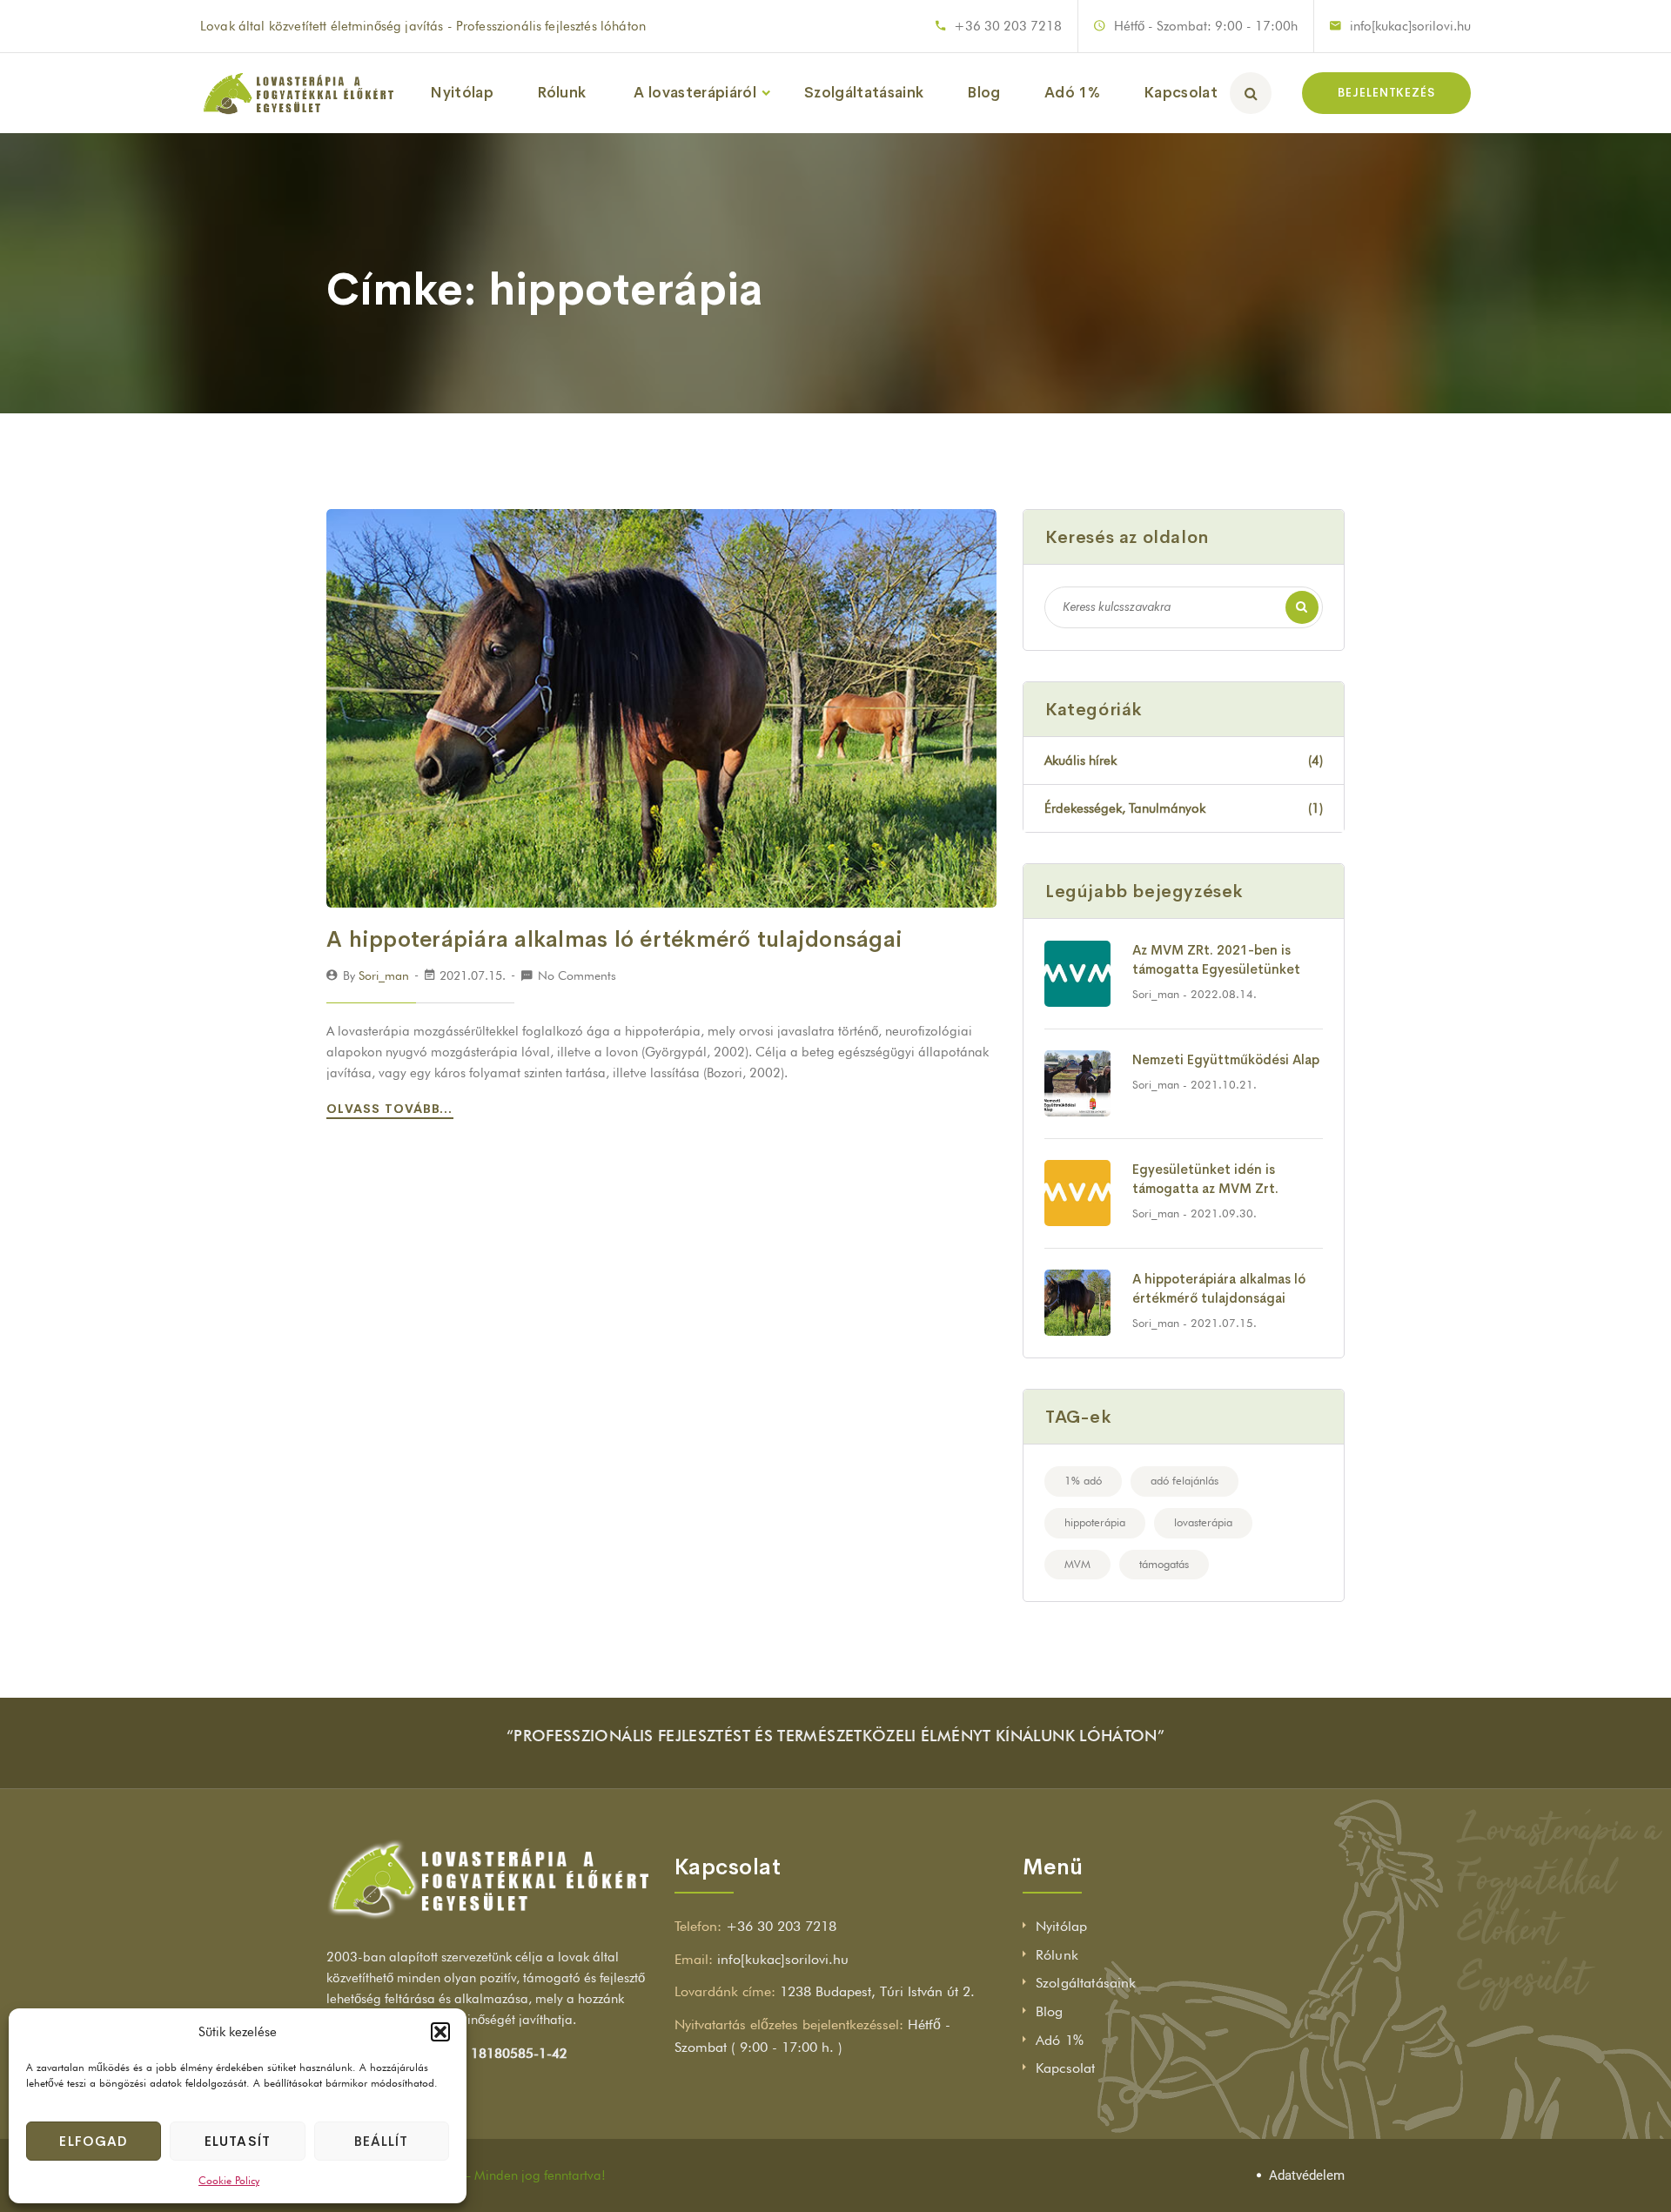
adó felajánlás (1184, 1480)
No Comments (577, 975)
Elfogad (93, 2141)
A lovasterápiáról (695, 93)
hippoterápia (1095, 1522)
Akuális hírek (1184, 761)
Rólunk (561, 93)
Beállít (381, 2141)
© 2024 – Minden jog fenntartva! (508, 2175)
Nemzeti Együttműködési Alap (1226, 1059)
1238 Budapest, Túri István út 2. (877, 1991)
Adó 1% (1072, 93)
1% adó (1083, 1480)
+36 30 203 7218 (1008, 26)
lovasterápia (1203, 1522)
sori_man (384, 975)
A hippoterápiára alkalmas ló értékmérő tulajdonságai (614, 939)
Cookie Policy (229, 2180)
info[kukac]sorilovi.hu (1410, 26)
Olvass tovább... (392, 1109)
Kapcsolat (1181, 93)
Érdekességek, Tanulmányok (1184, 808)
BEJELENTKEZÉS (1386, 93)
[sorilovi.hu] (298, 94)
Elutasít (237, 2141)
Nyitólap (462, 93)
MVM (1077, 1564)
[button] (440, 2032)
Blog (983, 93)
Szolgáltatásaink (864, 93)
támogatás (1164, 1564)
